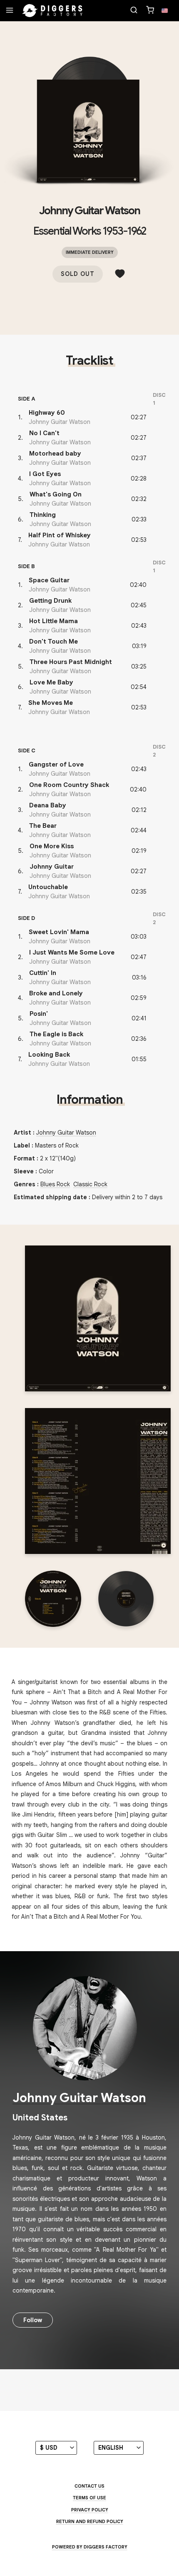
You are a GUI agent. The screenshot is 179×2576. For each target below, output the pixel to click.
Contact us (89, 2486)
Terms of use (89, 2498)
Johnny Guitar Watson (89, 210)
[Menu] (10, 11)
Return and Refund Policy (90, 2521)
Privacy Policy (90, 2510)
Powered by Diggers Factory (90, 2547)
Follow (33, 2320)
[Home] (52, 11)
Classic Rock (90, 1184)
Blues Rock (55, 1184)
